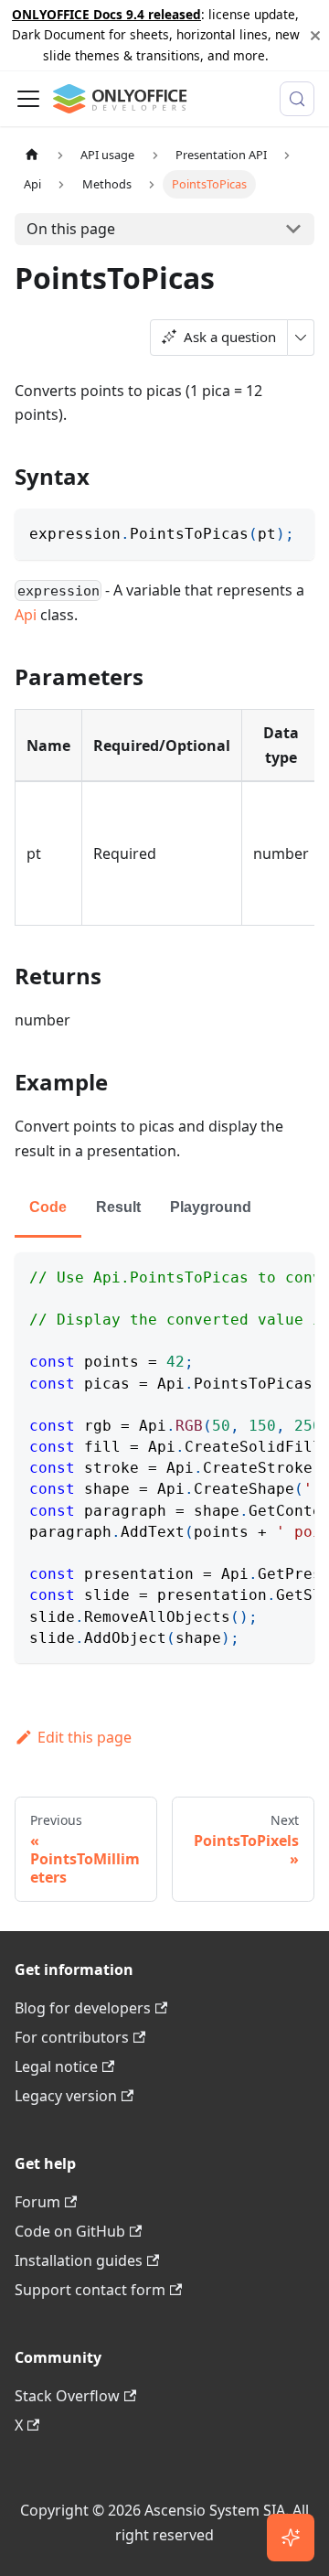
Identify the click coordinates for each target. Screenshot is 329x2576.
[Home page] (32, 155)
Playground (211, 1207)
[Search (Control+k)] (297, 99)
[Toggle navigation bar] (28, 99)
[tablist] (164, 1209)
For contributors (72, 2037)
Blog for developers (83, 2008)
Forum (37, 2202)
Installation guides (79, 2260)
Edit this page (85, 1737)
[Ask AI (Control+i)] (291, 2538)
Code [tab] (48, 1207)
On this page (71, 229)
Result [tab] (118, 1207)
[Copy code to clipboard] (292, 531)
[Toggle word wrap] (259, 1275)
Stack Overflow (67, 2396)
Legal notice (56, 2066)
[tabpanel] (164, 1458)
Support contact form (90, 2290)
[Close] (315, 35)
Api (26, 615)
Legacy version (66, 2096)
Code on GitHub (70, 2231)
